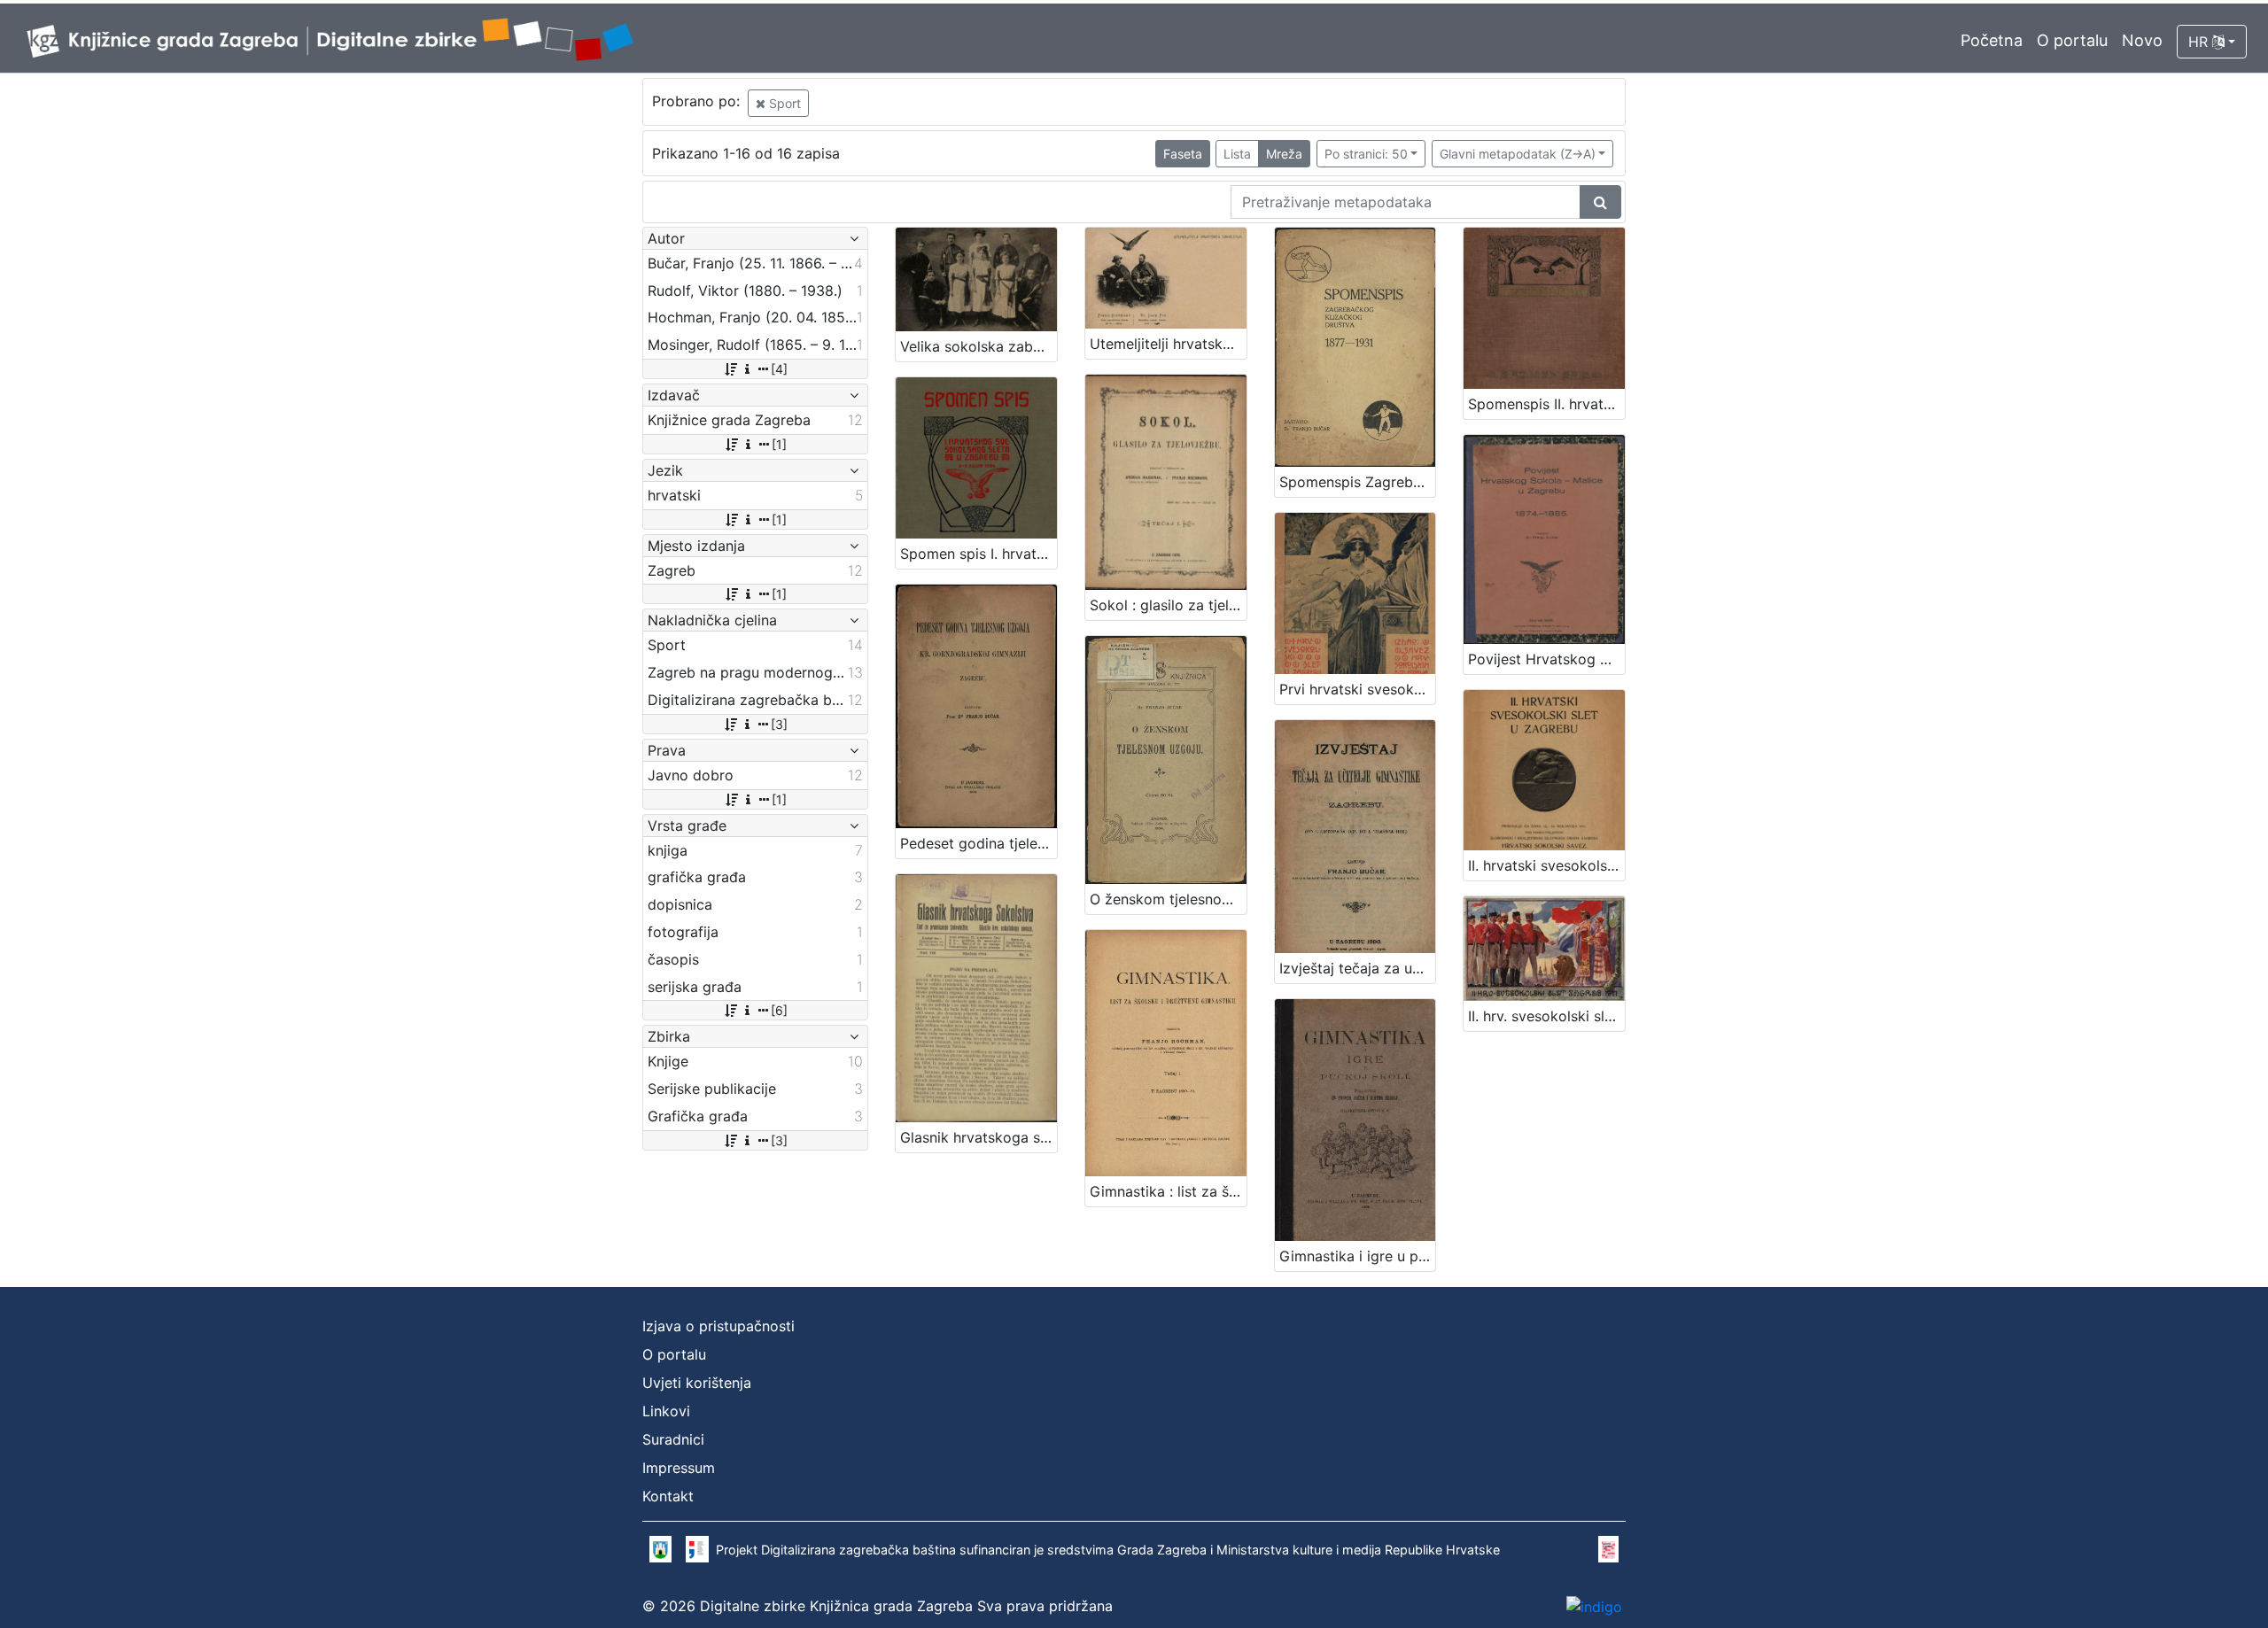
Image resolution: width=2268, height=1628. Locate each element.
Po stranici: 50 (1366, 154)
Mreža (1284, 154)
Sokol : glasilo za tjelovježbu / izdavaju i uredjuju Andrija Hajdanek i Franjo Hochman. (1168, 605)
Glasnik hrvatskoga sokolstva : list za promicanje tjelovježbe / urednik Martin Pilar (979, 1137)
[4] (779, 369)
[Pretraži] (1600, 202)
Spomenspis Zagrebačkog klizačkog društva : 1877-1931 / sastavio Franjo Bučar (1358, 482)
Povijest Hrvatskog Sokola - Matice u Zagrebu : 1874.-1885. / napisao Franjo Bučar (1546, 659)
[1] (779, 444)
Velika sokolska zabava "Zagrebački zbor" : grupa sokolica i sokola (979, 346)
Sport (783, 103)
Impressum (679, 1468)
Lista (1237, 154)
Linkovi (666, 1411)
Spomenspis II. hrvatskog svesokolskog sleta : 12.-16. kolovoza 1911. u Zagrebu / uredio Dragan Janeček (1546, 404)
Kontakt (668, 1496)
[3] (779, 724)
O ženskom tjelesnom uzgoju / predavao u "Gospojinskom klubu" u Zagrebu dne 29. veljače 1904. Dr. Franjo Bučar (1168, 899)
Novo (2142, 40)
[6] (779, 1010)
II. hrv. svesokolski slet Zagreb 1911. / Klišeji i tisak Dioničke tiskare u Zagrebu (1546, 1016)
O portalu (2072, 40)
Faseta (1183, 154)
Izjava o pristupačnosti (718, 1326)
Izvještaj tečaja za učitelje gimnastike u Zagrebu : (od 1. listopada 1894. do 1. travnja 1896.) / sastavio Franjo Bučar (1358, 968)
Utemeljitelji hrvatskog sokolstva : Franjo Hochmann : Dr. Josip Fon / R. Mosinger (1168, 344)
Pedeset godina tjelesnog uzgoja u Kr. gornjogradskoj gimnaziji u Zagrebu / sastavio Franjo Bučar (979, 843)
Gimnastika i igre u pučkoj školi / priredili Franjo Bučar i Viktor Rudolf (1358, 1256)
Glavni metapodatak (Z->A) (1518, 154)
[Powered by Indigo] (1594, 1606)
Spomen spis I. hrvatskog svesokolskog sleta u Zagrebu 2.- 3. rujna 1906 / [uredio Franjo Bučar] (979, 554)
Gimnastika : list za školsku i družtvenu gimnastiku (1168, 1191)
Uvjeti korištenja (697, 1383)
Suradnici (673, 1439)
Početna (1992, 40)
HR (2200, 42)
